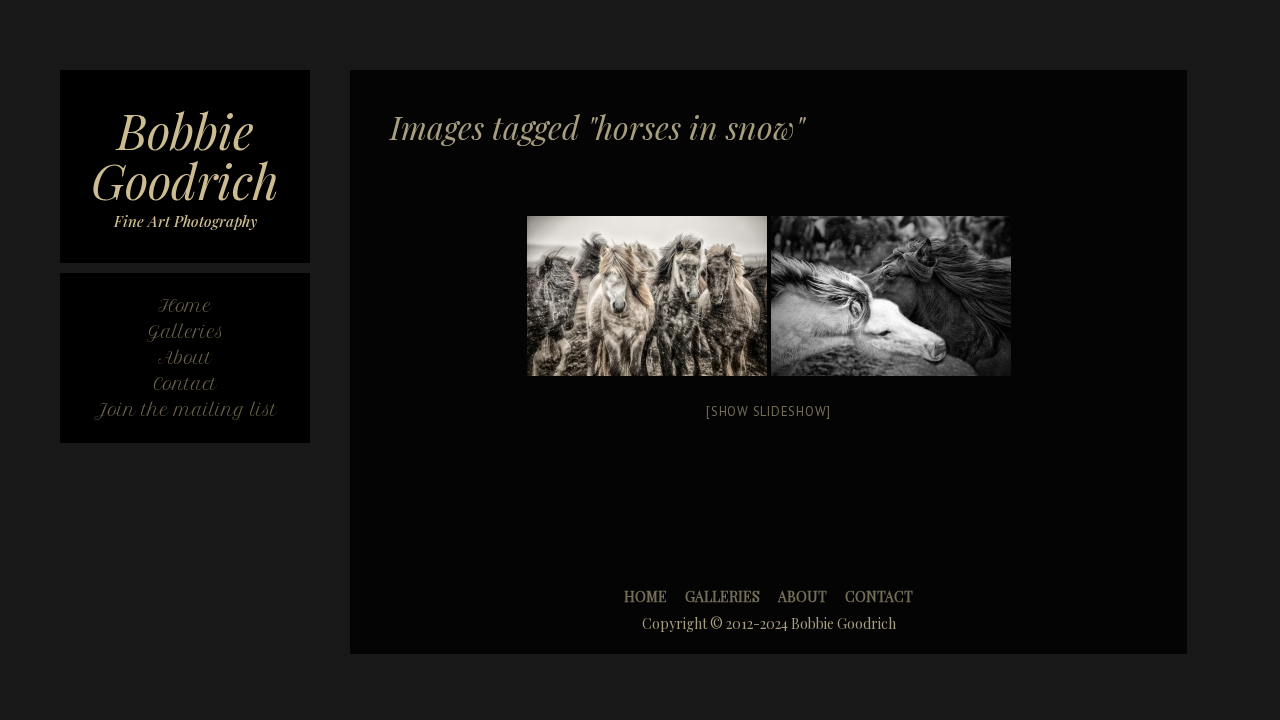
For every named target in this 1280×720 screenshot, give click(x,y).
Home (645, 596)
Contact (879, 596)
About (802, 596)
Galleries (722, 596)
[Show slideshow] (768, 411)
